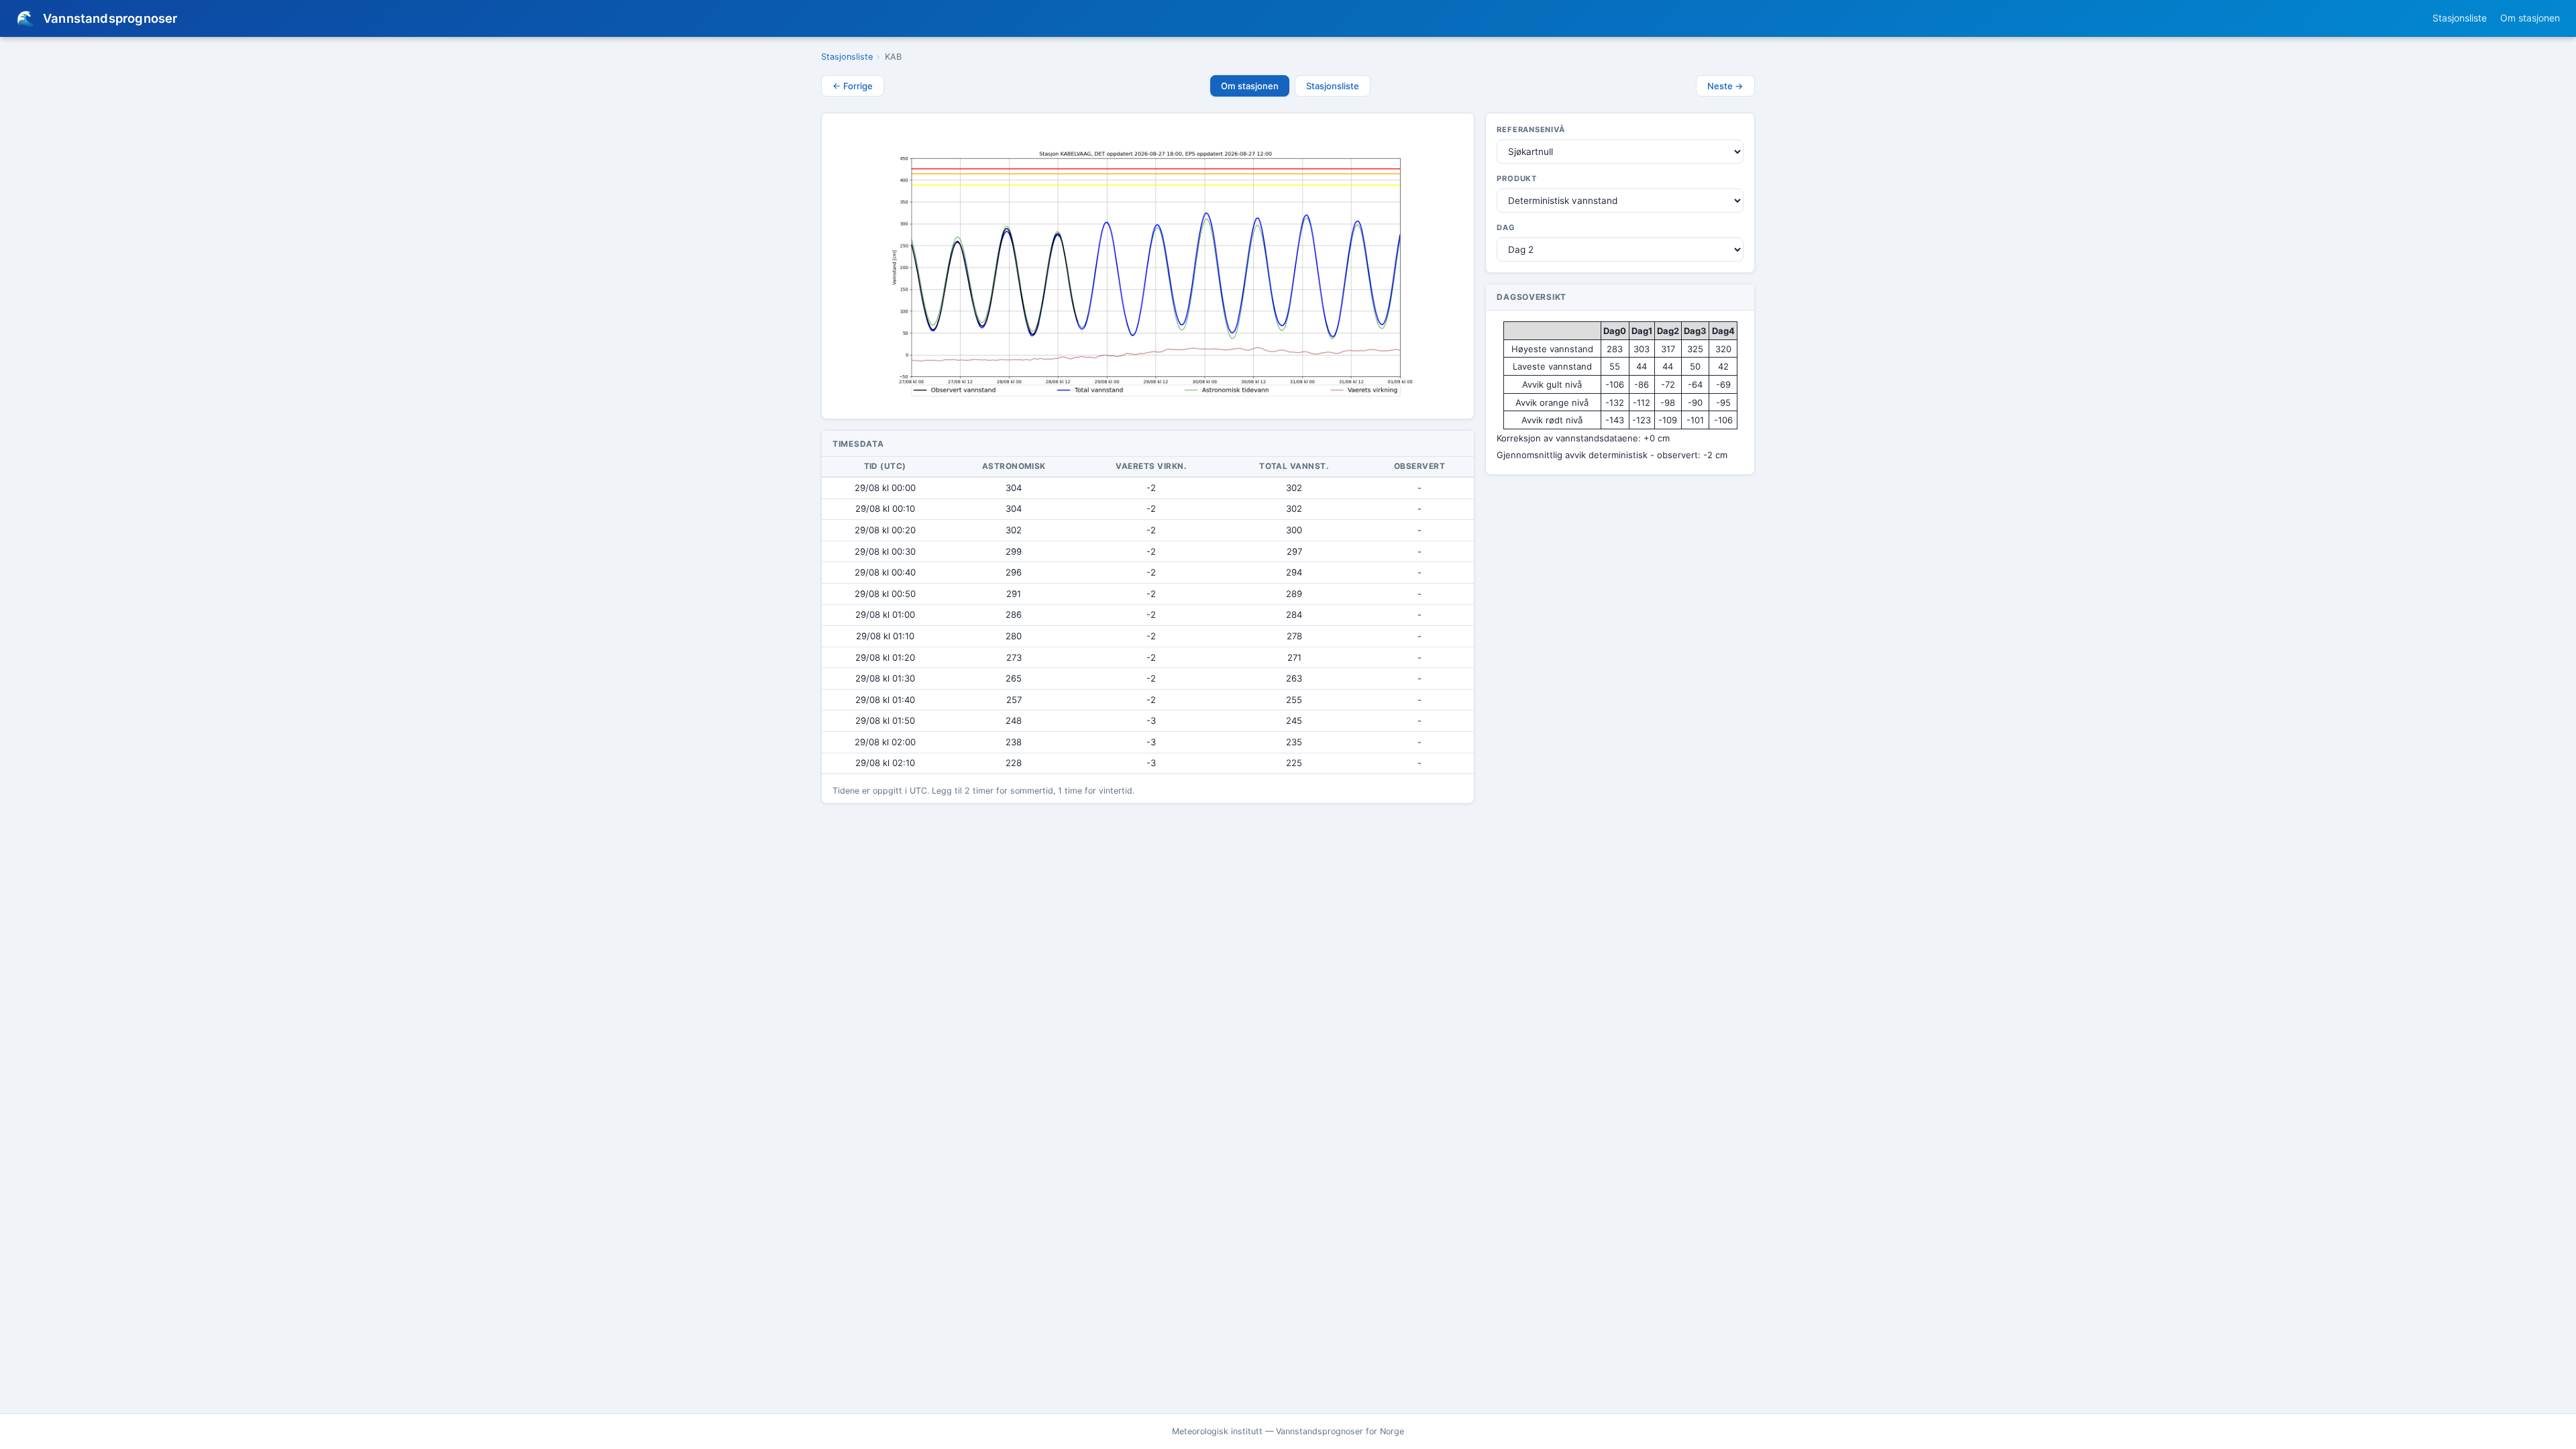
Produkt (1517, 178)
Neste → (1725, 86)
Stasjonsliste (2460, 18)
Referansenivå (1531, 129)
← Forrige (853, 86)
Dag (1506, 227)
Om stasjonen (2530, 18)
